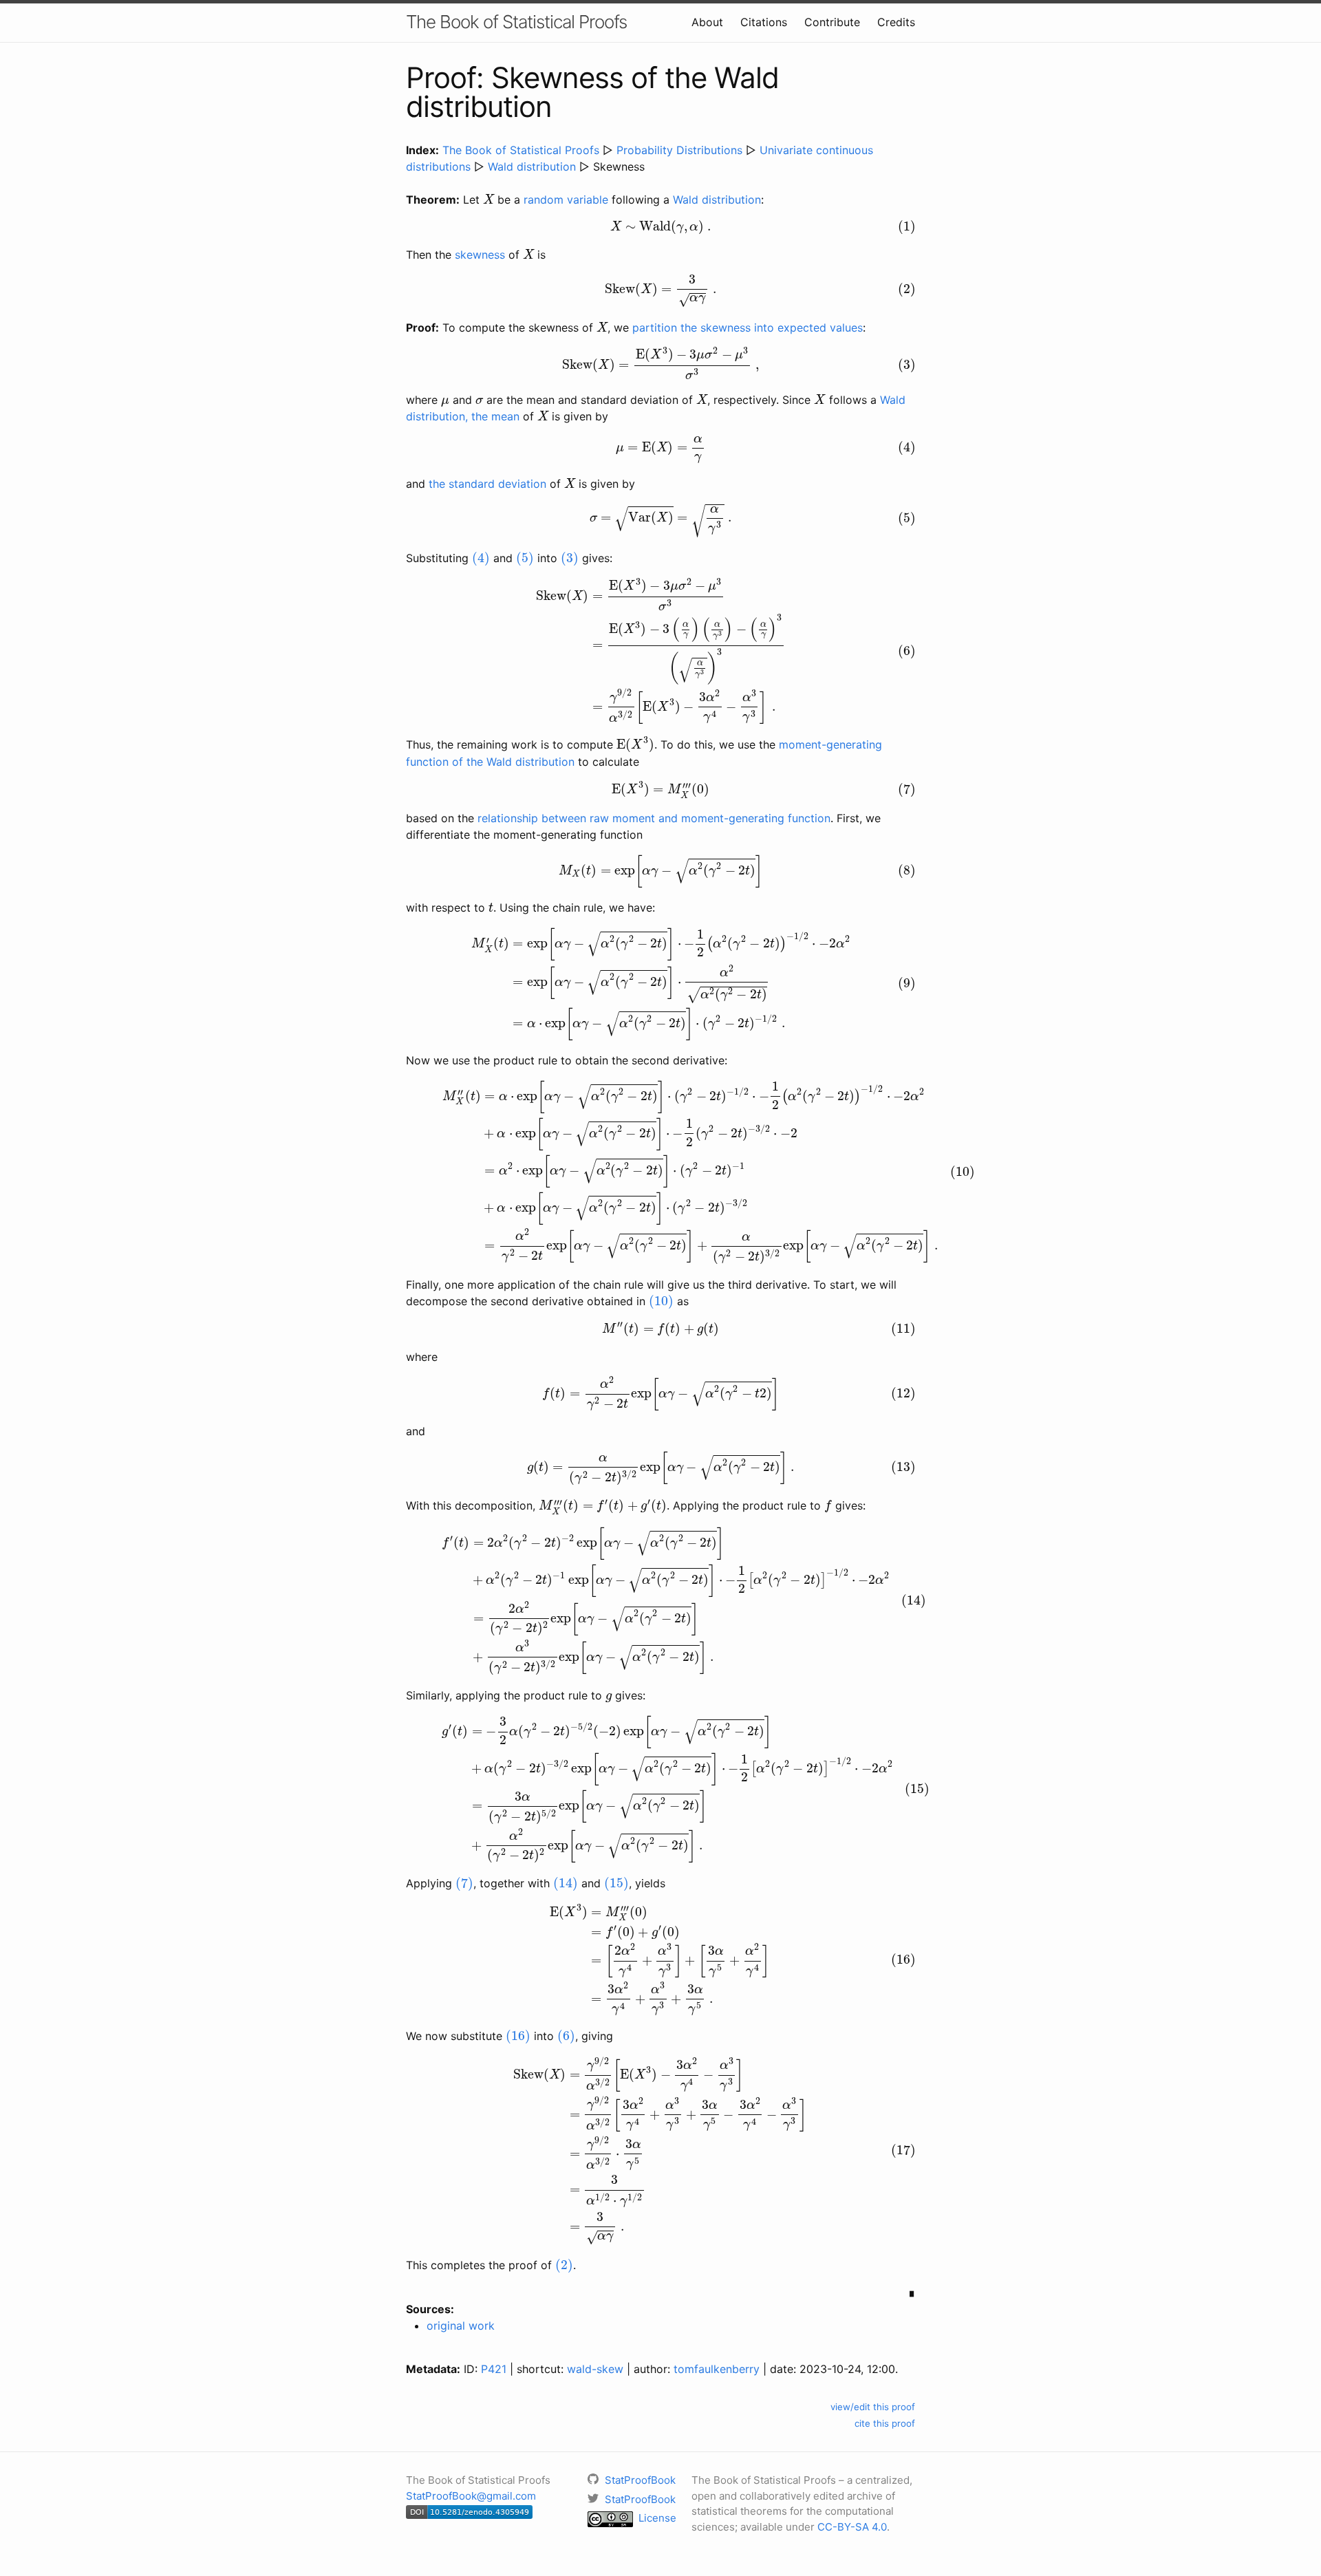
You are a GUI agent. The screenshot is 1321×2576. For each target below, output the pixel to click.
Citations (764, 22)
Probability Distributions (679, 150)
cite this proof (885, 2423)
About (707, 22)
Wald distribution (532, 167)
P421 (494, 2369)
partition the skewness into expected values (748, 328)
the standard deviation (487, 484)
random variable (566, 200)
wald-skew (595, 2369)
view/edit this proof (873, 2407)
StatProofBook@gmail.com (471, 2496)
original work (461, 2326)
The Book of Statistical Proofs (516, 22)
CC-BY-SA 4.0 (852, 2527)
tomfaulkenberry (717, 2369)
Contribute (832, 22)
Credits (896, 22)
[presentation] (488, 199)
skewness (480, 255)
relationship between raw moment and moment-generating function (654, 818)
